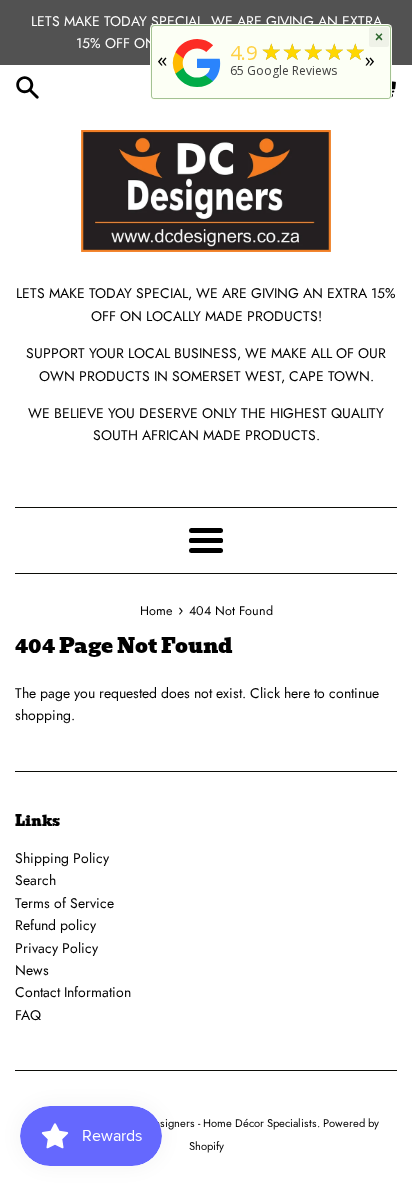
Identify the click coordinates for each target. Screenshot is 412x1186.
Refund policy (55, 925)
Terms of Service (64, 903)
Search (35, 880)
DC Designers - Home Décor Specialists (222, 1123)
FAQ (28, 1015)
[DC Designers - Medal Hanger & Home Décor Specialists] (197, 87)
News (32, 970)
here (297, 693)
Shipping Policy (62, 858)
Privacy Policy (56, 948)
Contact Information (73, 992)
